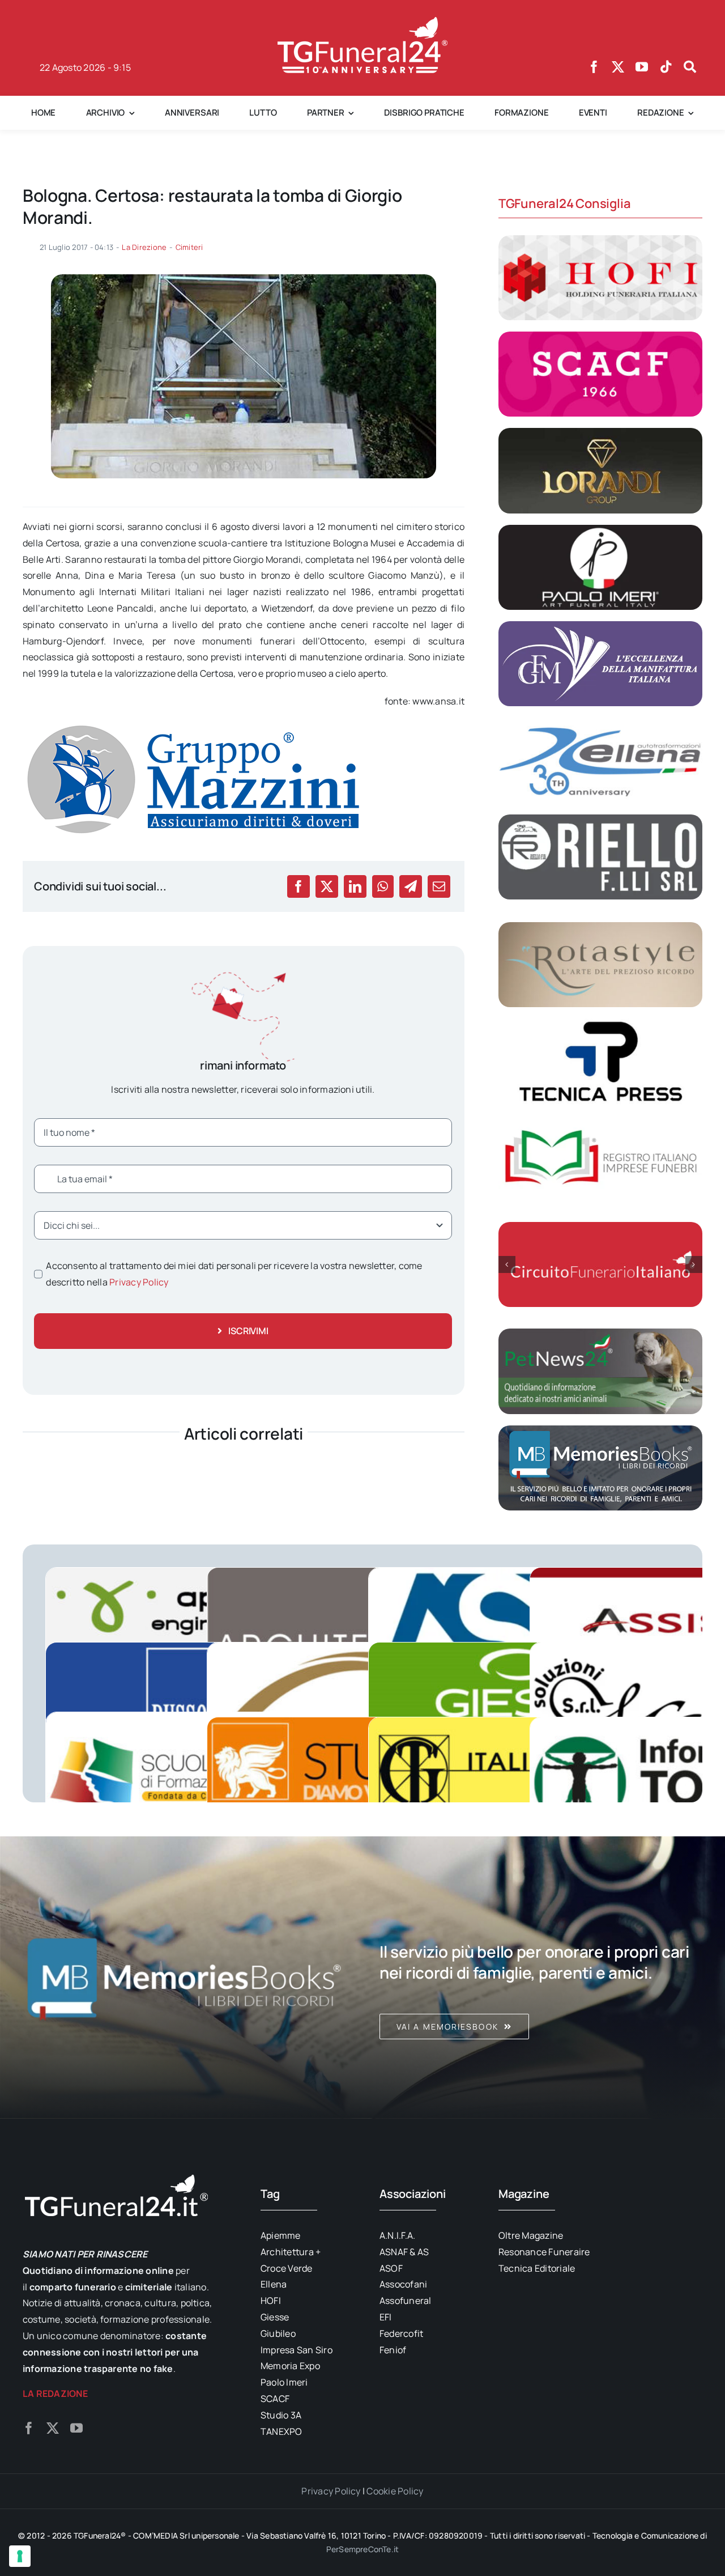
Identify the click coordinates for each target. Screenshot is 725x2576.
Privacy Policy (139, 1282)
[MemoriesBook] (184, 1977)
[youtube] (642, 67)
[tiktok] (666, 67)
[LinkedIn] (355, 886)
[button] (507, 1264)
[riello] (600, 819)
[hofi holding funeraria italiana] (600, 240)
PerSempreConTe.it (363, 2549)
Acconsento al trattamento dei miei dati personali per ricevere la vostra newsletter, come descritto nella (234, 1274)
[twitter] (618, 67)
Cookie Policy (395, 2491)
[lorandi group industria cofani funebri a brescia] (600, 432)
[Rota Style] (600, 927)
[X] (327, 886)
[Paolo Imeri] (600, 529)
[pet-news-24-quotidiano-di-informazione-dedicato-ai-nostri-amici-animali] (600, 1333)
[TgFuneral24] (362, 22)
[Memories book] (541, 1977)
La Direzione (144, 247)
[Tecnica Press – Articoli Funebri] (600, 1023)
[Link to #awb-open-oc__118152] (690, 67)
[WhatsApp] (383, 886)
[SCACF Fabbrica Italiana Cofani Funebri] (600, 336)
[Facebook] (298, 886)
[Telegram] (411, 886)
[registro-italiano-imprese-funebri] (600, 1120)
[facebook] (594, 67)
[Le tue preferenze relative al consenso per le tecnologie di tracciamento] (20, 2556)
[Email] (439, 886)
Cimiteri (189, 247)
